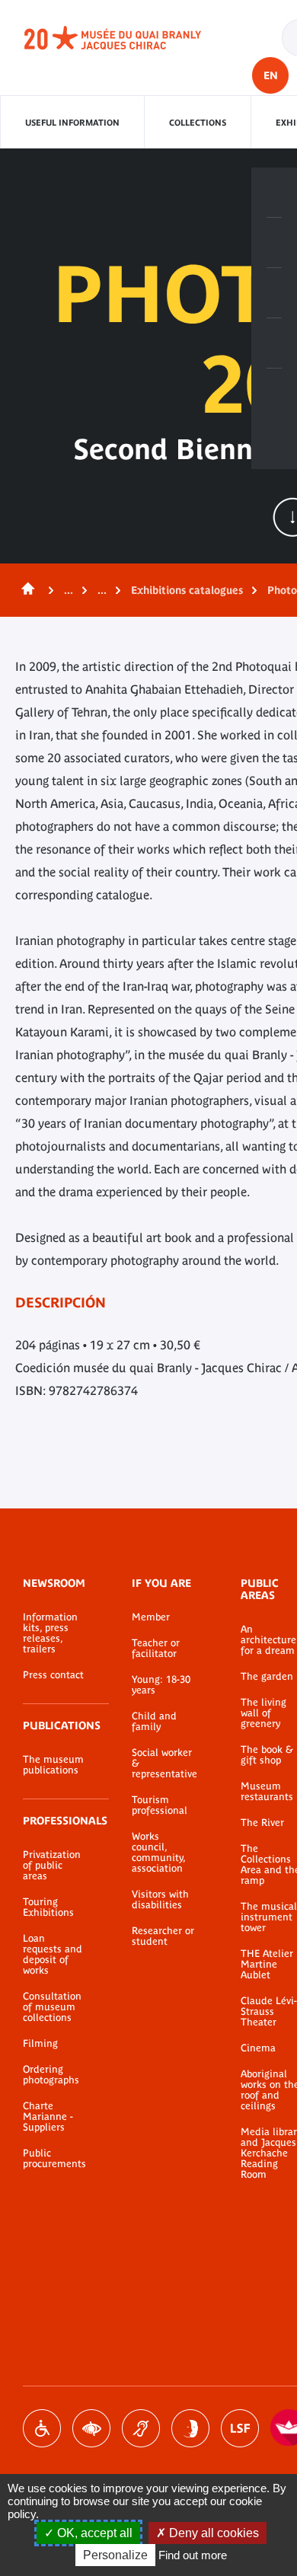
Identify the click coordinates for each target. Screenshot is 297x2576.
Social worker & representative (163, 1764)
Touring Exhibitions (48, 1907)
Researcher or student (163, 1936)
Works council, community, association (158, 1853)
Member (151, 1617)
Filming (40, 2044)
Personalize (115, 2555)
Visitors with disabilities (160, 1900)
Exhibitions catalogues (187, 590)
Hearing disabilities (141, 2428)
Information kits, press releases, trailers (50, 1633)
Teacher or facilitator (156, 1649)
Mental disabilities (190, 2428)
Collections (198, 123)
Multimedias (274, 343)
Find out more (193, 2555)
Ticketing (274, 193)
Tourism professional (160, 1805)
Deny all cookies (212, 2533)
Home (25, 590)
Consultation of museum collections (52, 2007)
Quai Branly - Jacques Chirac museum (129, 38)
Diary (274, 293)
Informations (274, 243)
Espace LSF (240, 2428)
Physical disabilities (42, 2428)
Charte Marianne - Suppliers (48, 2117)
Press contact (53, 1675)
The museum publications (53, 1765)
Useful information (72, 123)
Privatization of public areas (52, 1866)
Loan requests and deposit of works (53, 1955)
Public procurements (54, 2159)
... (69, 590)
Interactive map (274, 394)
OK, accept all (93, 2533)
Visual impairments (91, 2428)
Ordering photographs (51, 2075)
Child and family (154, 1722)
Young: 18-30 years (161, 1685)
